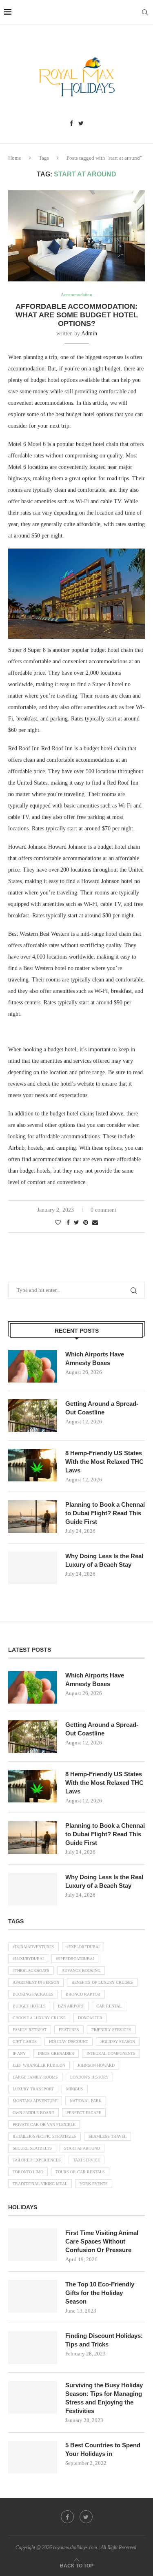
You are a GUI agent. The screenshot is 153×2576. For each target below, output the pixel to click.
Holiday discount (69, 2042)
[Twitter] (81, 124)
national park (86, 2101)
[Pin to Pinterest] (86, 1223)
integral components (111, 2053)
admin (89, 333)
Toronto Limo (28, 2172)
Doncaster (90, 2018)
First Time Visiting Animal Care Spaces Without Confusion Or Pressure (102, 2241)
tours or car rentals (80, 2172)
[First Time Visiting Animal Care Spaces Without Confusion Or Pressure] (33, 2245)
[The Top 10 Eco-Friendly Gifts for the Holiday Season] (33, 2296)
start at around (82, 2148)
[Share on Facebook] (68, 1223)
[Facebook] (71, 124)
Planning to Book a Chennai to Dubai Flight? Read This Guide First (105, 1513)
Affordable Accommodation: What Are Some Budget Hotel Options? (77, 315)
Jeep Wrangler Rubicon (39, 2065)
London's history (89, 2077)
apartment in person (36, 1982)
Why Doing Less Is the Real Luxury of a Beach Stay (104, 1560)
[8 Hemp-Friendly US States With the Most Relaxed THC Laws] (33, 1465)
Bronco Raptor (83, 1994)
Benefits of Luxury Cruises (102, 1982)
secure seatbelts (32, 2148)
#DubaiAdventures (33, 1947)
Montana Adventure (35, 2101)
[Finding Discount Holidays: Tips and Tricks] (33, 2348)
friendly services (111, 2030)
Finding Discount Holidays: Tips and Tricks (104, 2340)
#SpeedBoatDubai (75, 1959)
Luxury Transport (33, 2089)
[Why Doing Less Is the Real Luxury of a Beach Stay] (33, 1568)
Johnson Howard (96, 2065)
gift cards (25, 2042)
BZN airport (71, 2006)
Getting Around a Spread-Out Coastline (102, 1408)
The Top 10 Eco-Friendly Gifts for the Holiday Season (100, 2293)
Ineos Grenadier (56, 2053)
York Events (94, 2184)
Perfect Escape (84, 2113)
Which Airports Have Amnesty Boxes (95, 1358)
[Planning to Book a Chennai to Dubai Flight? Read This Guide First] (33, 1517)
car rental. (110, 2006)
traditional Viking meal (40, 2184)
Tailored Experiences (37, 2160)
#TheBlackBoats (31, 1970)
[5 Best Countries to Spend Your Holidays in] (33, 2457)
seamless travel (108, 2136)
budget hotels (29, 2006)
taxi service (86, 2160)
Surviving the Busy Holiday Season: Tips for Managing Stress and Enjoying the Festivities (104, 2398)
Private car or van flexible (44, 2124)
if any (19, 2053)
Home (15, 158)
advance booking (81, 1970)
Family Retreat (30, 2030)
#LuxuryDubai (28, 1959)
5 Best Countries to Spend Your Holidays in (103, 2449)
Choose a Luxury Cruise (39, 2018)
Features (69, 2030)
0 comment (103, 1210)
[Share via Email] (95, 1223)
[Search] (145, 12)
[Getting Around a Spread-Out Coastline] (33, 1416)
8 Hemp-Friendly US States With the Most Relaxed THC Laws (104, 1462)
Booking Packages (33, 1994)
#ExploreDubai (83, 1947)
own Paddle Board (33, 2113)
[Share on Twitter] (76, 1223)
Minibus (75, 2089)
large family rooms (35, 2077)
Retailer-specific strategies (44, 2136)
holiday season (118, 2042)
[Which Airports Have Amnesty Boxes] (33, 1366)
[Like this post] (58, 1223)
